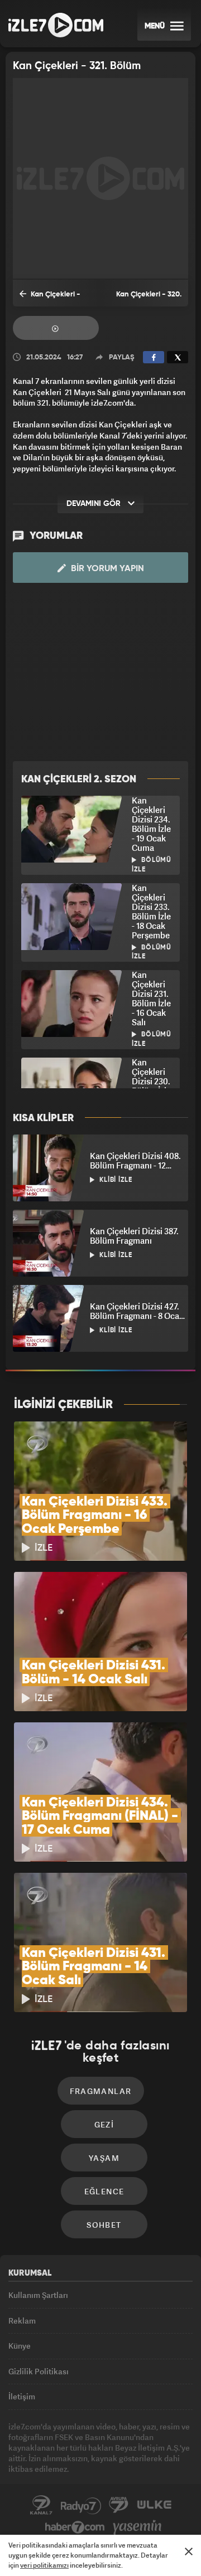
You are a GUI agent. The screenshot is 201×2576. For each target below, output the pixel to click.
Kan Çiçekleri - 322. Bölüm (50, 299)
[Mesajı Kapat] (189, 2551)
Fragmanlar (56, 328)
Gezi (104, 2124)
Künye (20, 2346)
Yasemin (137, 2528)
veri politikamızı (44, 2565)
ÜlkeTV (154, 2505)
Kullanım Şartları (38, 2295)
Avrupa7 (119, 2505)
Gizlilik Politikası (39, 2371)
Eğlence (104, 2191)
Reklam (22, 2321)
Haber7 (75, 2528)
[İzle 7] (56, 25)
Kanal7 (41, 2505)
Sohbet (104, 2225)
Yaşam (104, 2158)
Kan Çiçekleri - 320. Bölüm (149, 299)
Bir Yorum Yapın (106, 569)
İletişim (22, 2396)
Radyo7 (81, 2505)
